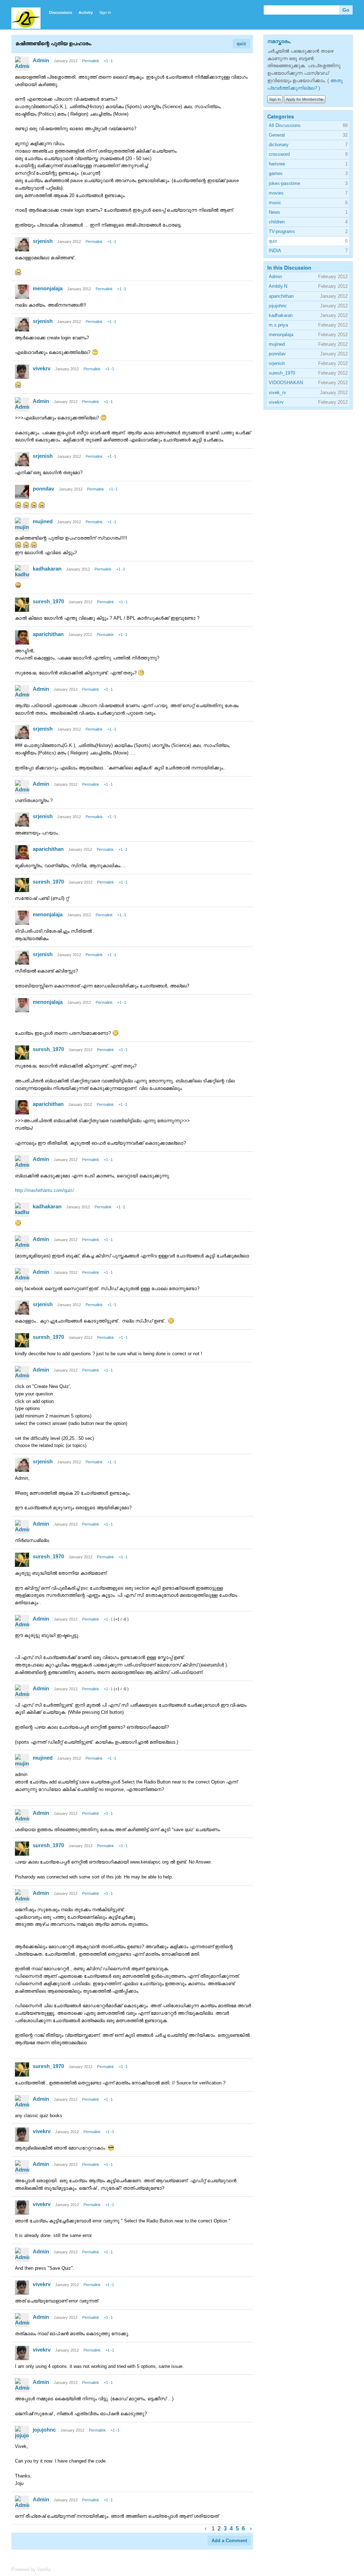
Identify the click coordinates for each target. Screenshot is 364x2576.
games (276, 173)
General (277, 135)
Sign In (105, 12)
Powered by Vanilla (31, 2569)
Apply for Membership (305, 99)
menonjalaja (48, 288)
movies (276, 193)
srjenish (43, 241)
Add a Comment (229, 2541)
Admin (41, 60)
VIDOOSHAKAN (286, 383)
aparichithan (48, 634)
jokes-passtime (284, 183)
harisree (277, 164)
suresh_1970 (48, 601)
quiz (242, 44)
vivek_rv (277, 393)
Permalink (91, 61)
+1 (106, 61)
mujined (43, 521)
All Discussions (285, 125)
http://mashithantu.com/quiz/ (44, 1190)
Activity (86, 12)
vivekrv (42, 368)
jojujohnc (44, 2430)
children (277, 222)
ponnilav (43, 489)
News (274, 212)
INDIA (275, 251)
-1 (111, 61)
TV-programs (282, 231)
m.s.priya (278, 325)
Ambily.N (278, 286)
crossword (279, 154)
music (275, 203)
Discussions (61, 12)
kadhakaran (47, 569)
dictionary (279, 145)
